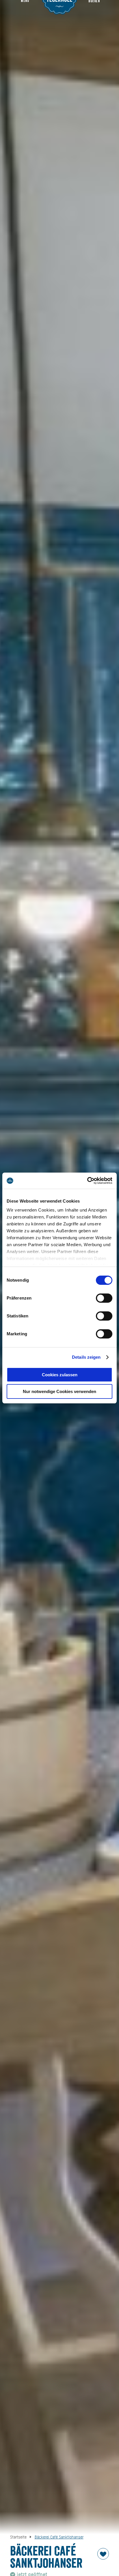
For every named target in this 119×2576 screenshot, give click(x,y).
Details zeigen (86, 1357)
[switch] (104, 1298)
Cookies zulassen (60, 1375)
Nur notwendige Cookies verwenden (59, 1391)
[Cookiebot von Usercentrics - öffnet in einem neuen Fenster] (87, 1181)
